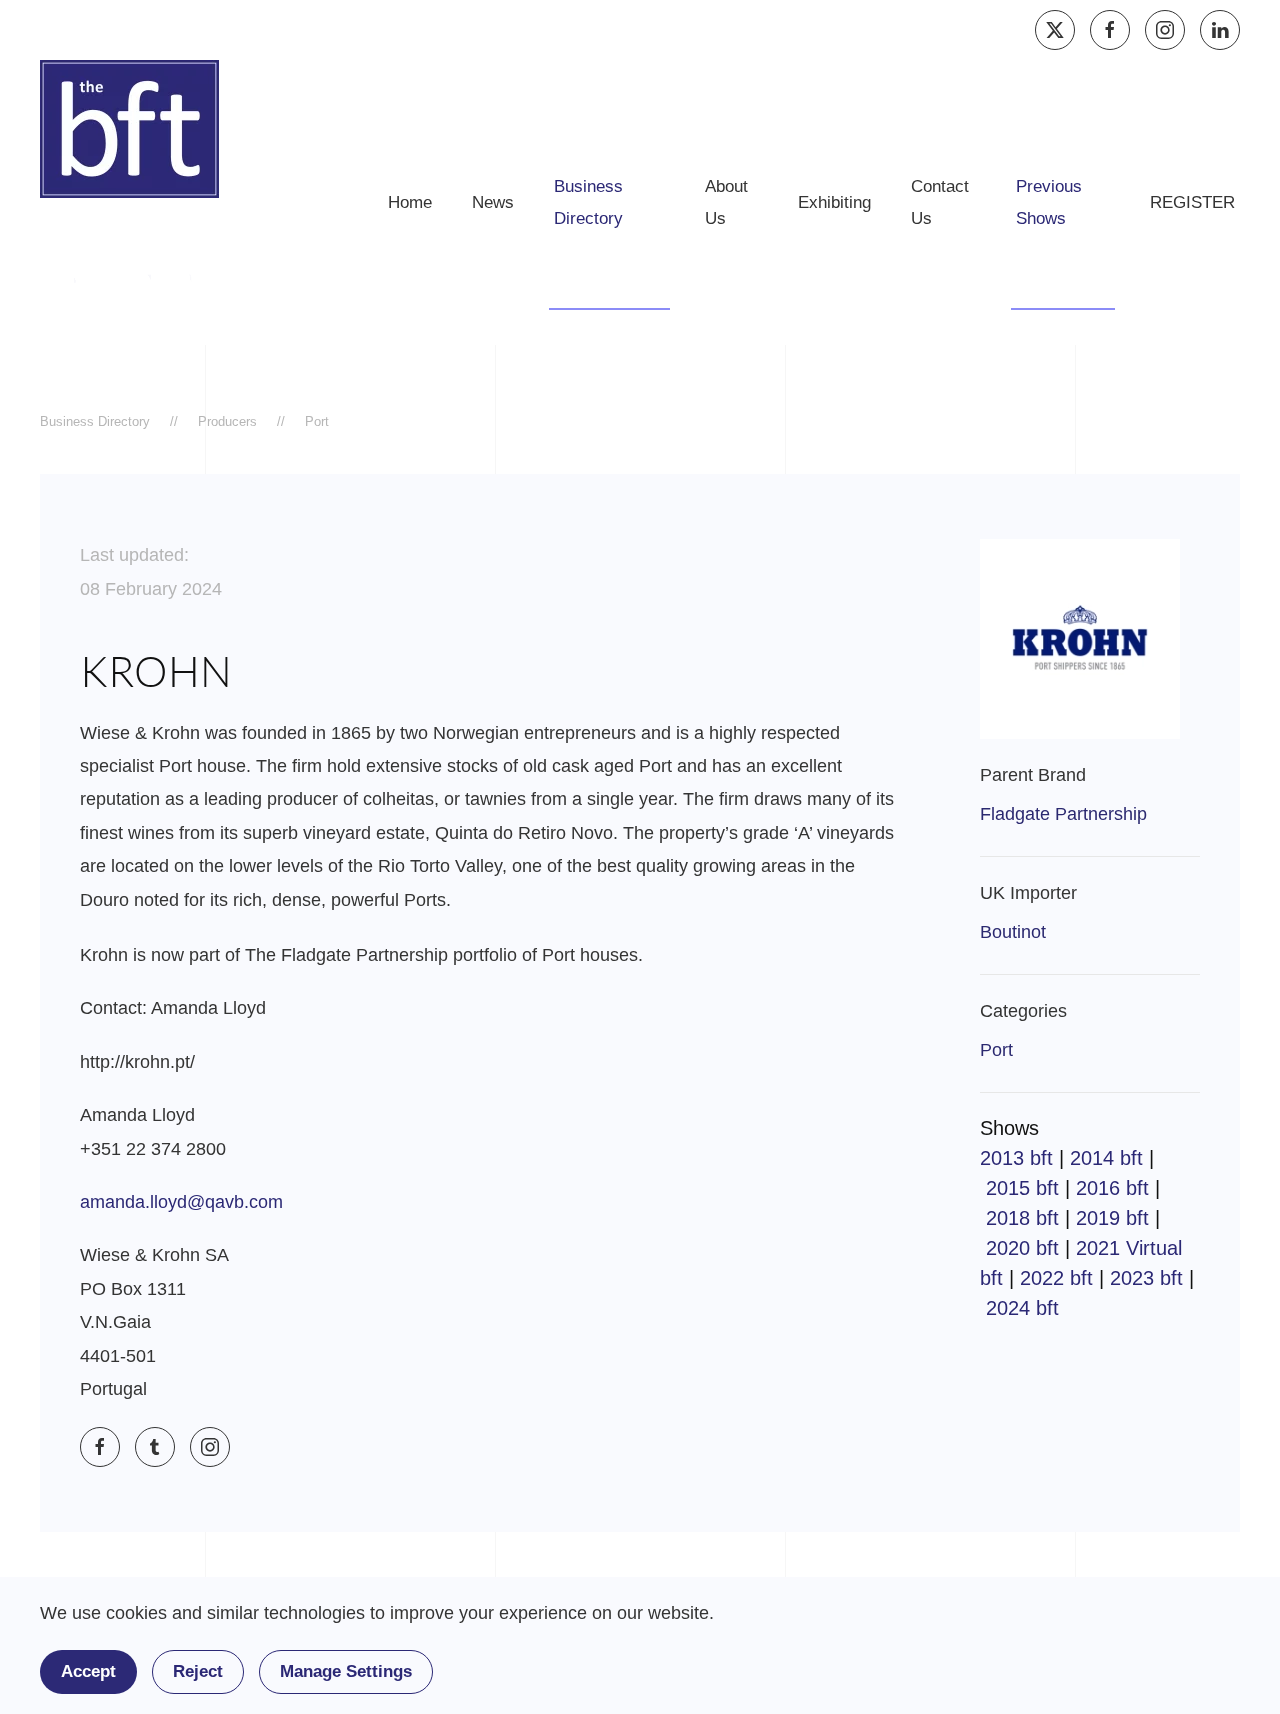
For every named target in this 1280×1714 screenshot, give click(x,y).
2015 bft (1022, 1188)
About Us (726, 202)
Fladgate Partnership (1063, 814)
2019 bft (1112, 1218)
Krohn (156, 670)
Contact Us (940, 202)
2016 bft (1112, 1188)
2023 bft (1146, 1278)
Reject (198, 1671)
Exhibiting (834, 202)
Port (996, 1050)
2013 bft (1016, 1158)
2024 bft (1022, 1308)
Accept (88, 1671)
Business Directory (588, 202)
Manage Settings (346, 1671)
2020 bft (1022, 1248)
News (493, 202)
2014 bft (1106, 1158)
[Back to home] (130, 129)
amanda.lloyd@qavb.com (181, 1202)
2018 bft (1022, 1218)
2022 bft (1056, 1278)
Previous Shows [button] (1049, 202)
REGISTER (1192, 202)
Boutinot (1013, 932)
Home (410, 202)
